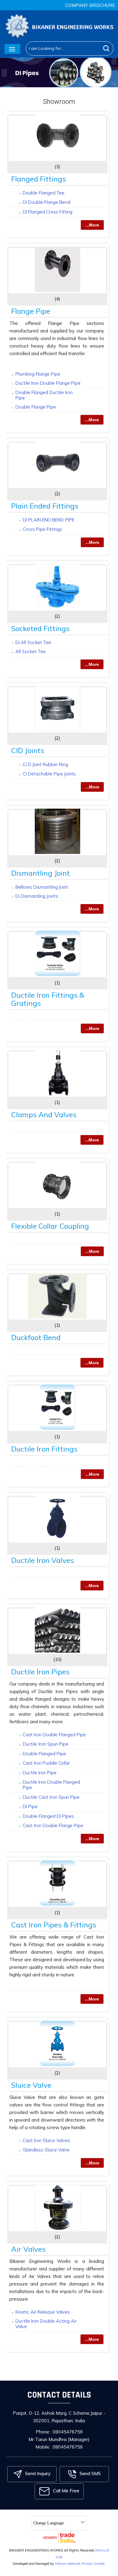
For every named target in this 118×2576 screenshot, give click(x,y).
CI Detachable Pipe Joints (49, 774)
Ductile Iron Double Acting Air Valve (46, 2324)
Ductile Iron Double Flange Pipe (48, 383)
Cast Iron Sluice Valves (46, 2140)
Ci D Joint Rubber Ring (45, 764)
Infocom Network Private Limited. (80, 2564)
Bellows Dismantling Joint (42, 887)
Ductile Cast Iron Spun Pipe (51, 1797)
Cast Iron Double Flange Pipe (53, 1825)
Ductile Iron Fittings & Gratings (48, 999)
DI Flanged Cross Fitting (48, 212)
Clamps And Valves (44, 1115)
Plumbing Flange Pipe (38, 374)
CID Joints (28, 750)
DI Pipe (30, 1806)
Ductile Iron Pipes (40, 1672)
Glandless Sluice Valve (46, 2150)
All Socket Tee (31, 651)
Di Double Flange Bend (46, 202)
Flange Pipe (31, 311)
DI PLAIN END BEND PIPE (49, 520)
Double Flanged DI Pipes (48, 1816)
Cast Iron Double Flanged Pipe (54, 1735)
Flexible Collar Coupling (50, 1226)
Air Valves (28, 2249)
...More (92, 225)
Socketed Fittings (40, 628)
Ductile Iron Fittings (44, 1449)
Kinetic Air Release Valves (43, 2312)
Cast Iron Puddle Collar (46, 1763)
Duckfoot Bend (36, 1337)
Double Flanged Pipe (44, 1754)
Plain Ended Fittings (45, 506)
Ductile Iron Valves (43, 1560)
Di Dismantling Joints (37, 896)
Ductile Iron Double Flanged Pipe (51, 1785)
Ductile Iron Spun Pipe (46, 1744)
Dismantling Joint (41, 873)
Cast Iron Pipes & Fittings (54, 1925)
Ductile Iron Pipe (40, 1773)
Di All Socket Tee (33, 642)
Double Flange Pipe (36, 407)
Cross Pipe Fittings (42, 529)
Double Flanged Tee (44, 193)
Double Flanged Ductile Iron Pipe (44, 395)
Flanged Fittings (39, 179)
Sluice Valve (31, 2085)
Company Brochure (90, 5)
